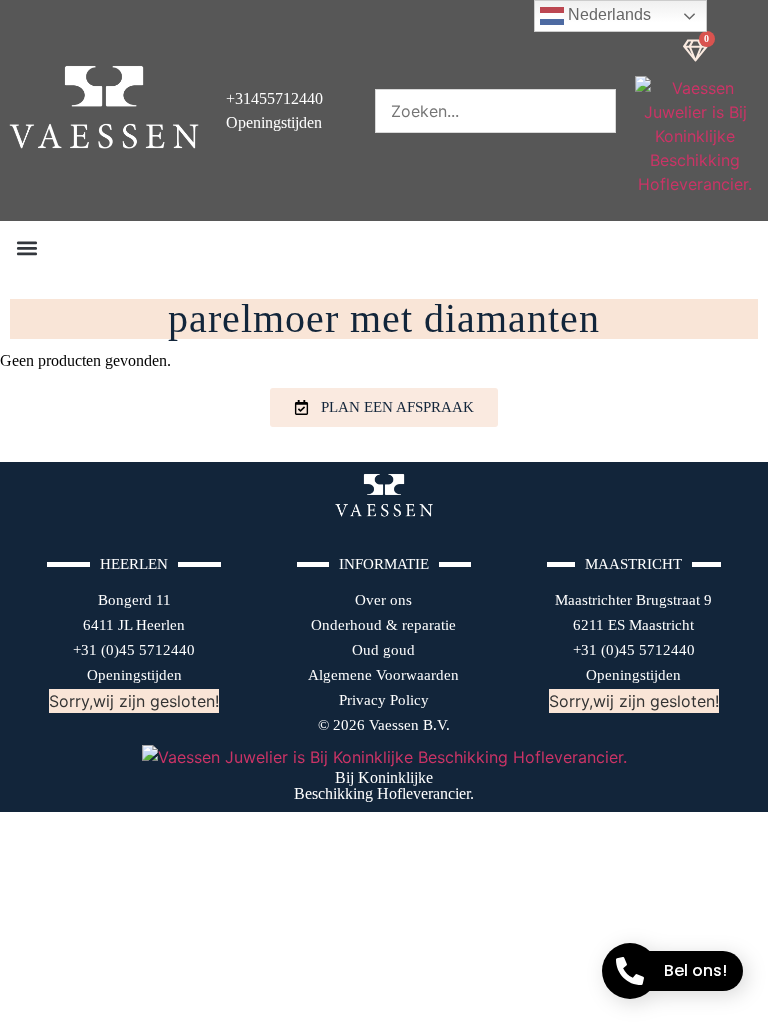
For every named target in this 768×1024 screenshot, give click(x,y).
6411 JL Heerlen (134, 625)
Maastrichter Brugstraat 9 (633, 600)
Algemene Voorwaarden (383, 675)
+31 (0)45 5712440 (134, 650)
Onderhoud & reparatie (383, 625)
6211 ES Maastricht (633, 625)
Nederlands (607, 14)
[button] (26, 247)
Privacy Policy (384, 700)
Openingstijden (134, 675)
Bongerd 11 (134, 600)
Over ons (383, 600)
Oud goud (383, 650)
